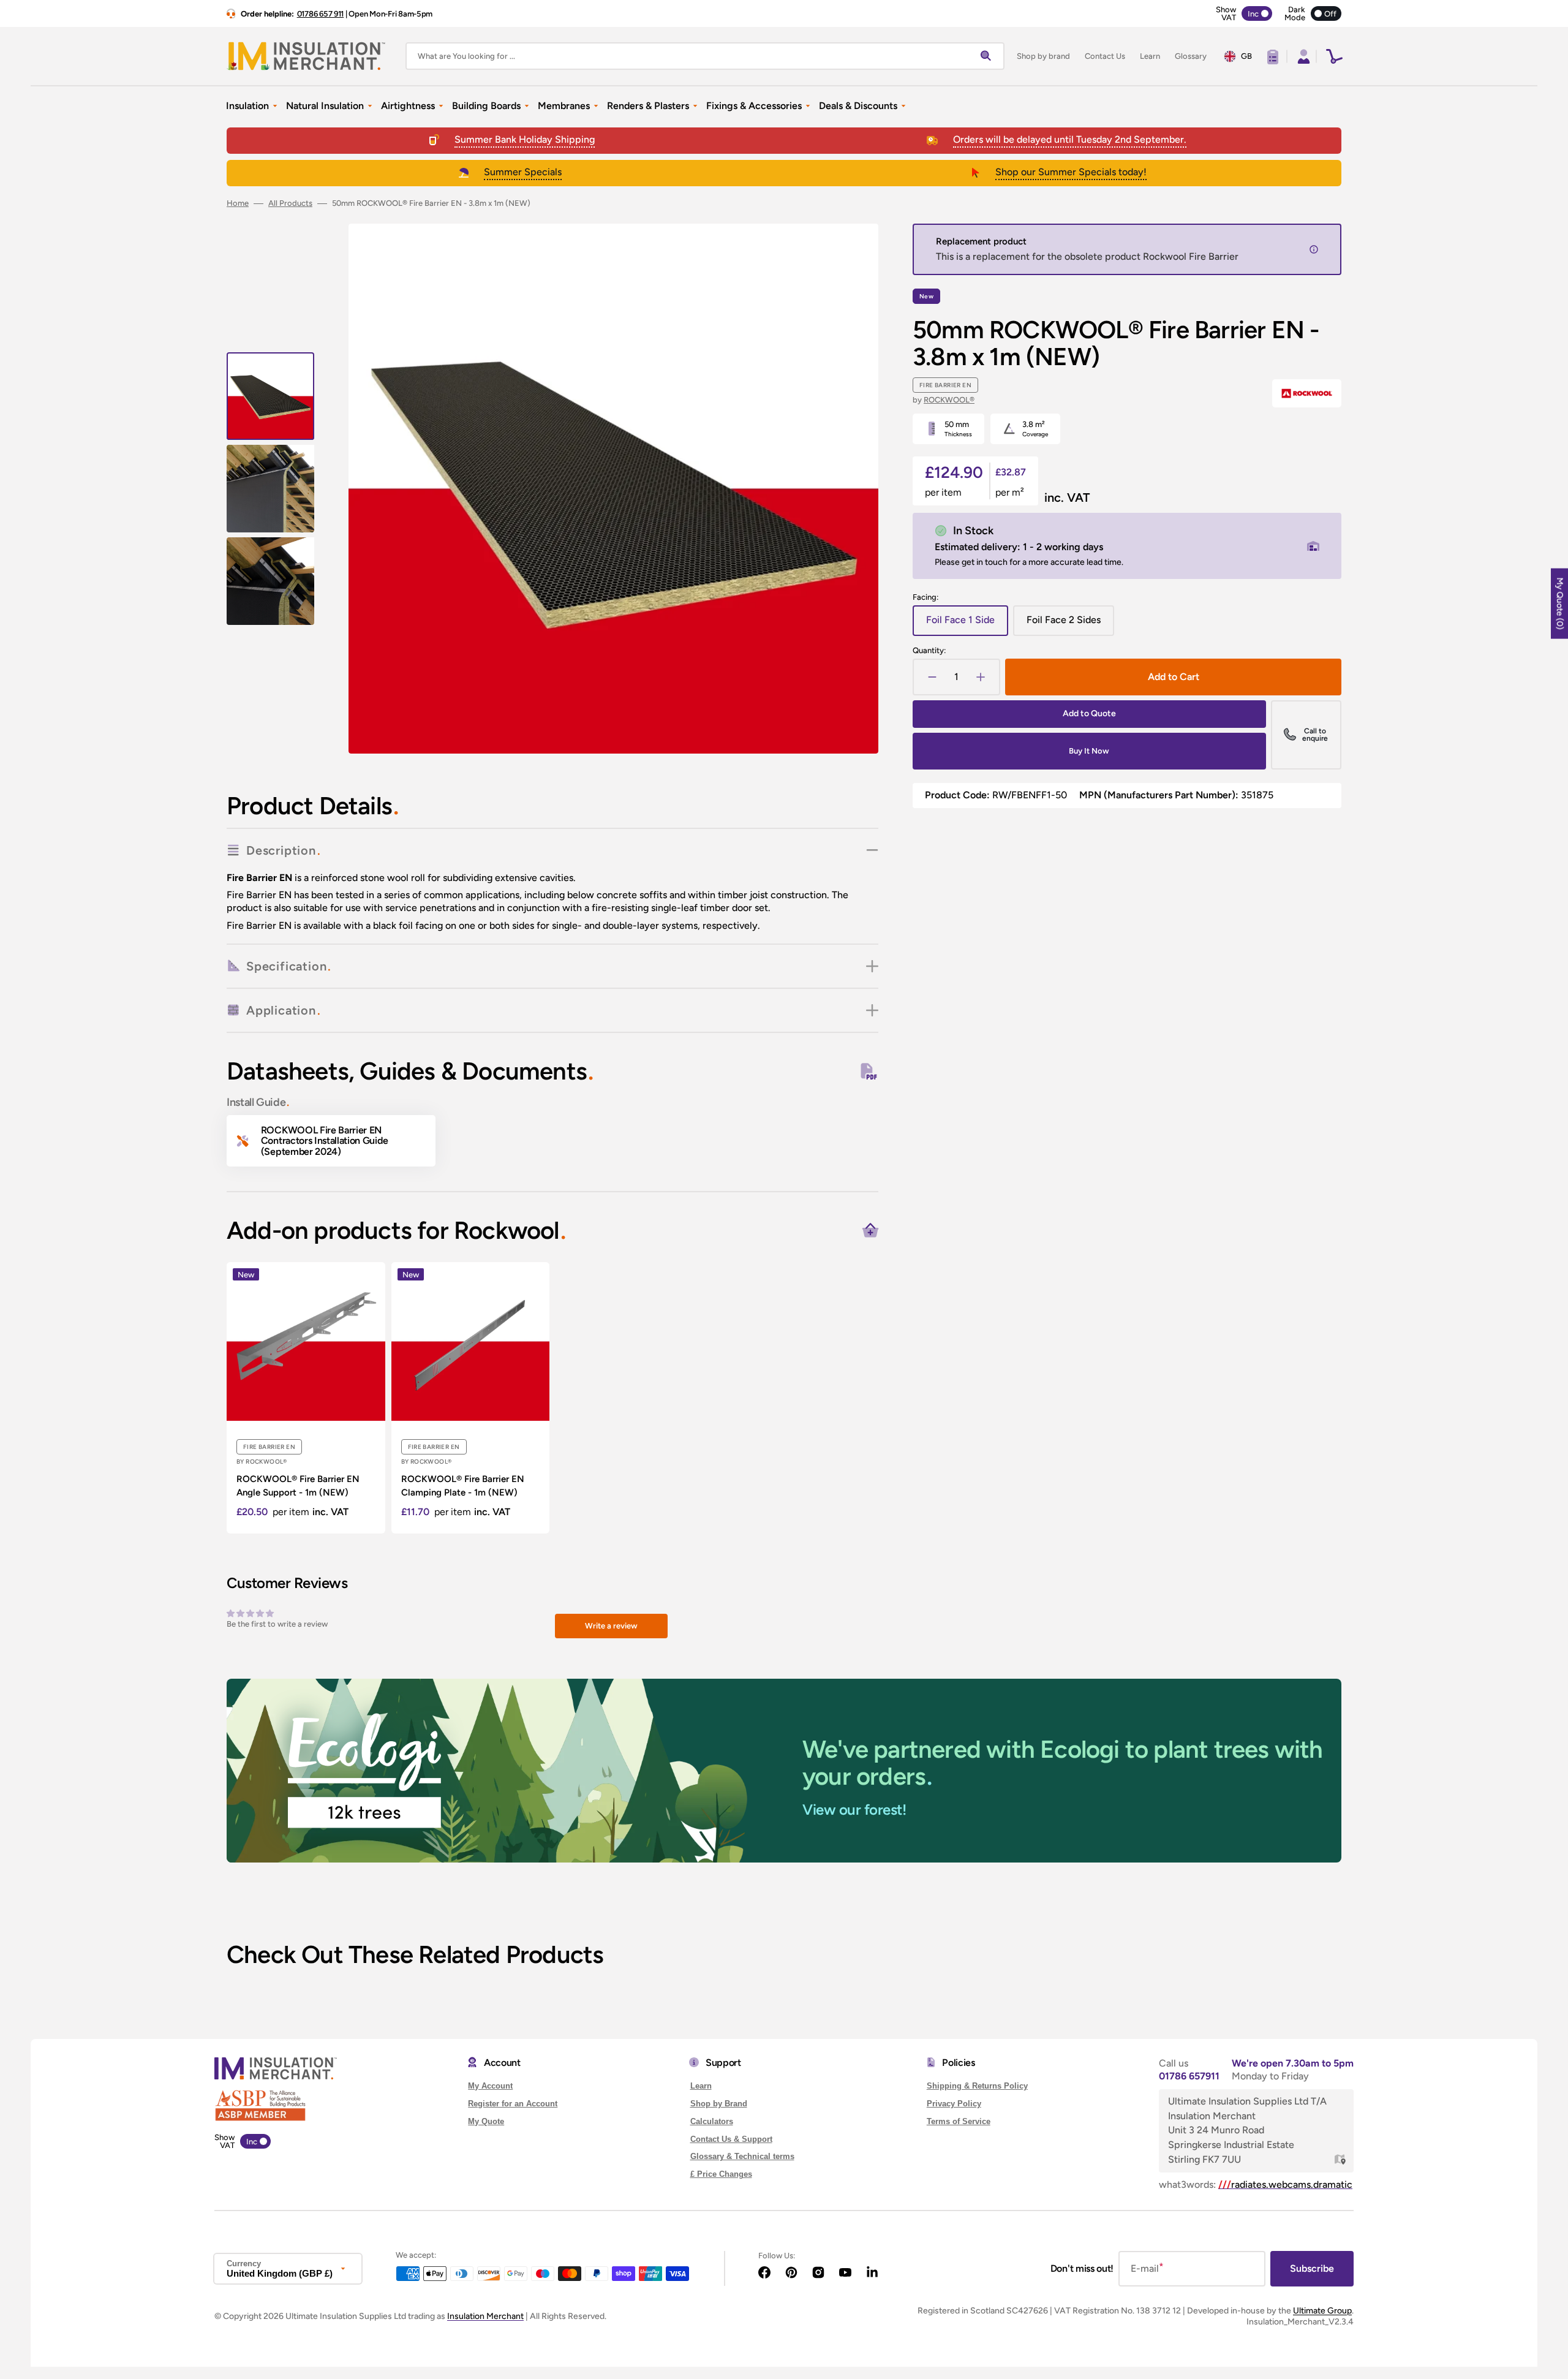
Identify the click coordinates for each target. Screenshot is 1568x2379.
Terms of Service (959, 2121)
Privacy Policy (954, 2104)
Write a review (611, 1626)
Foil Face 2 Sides (1069, 625)
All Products (290, 203)
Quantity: (929, 650)
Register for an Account (513, 2104)
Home (238, 203)
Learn (701, 2086)
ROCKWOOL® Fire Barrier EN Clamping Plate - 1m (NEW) (463, 1486)
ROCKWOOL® (949, 400)
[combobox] (705, 56)
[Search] (989, 56)
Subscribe (1312, 2268)
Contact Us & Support (731, 2139)
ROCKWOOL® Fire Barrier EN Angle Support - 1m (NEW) (298, 1486)
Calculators (712, 2121)
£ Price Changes (721, 2174)
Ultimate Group (1322, 2311)
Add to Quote (1089, 713)
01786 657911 (1189, 2076)
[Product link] (306, 1398)
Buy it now (1089, 751)
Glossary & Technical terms (742, 2156)
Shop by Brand (719, 2104)
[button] (1302, 56)
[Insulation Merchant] (306, 56)
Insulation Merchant (485, 2316)
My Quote (486, 2121)
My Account (490, 2086)
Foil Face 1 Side (967, 625)
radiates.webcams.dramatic (1285, 2184)
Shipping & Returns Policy (977, 2086)
